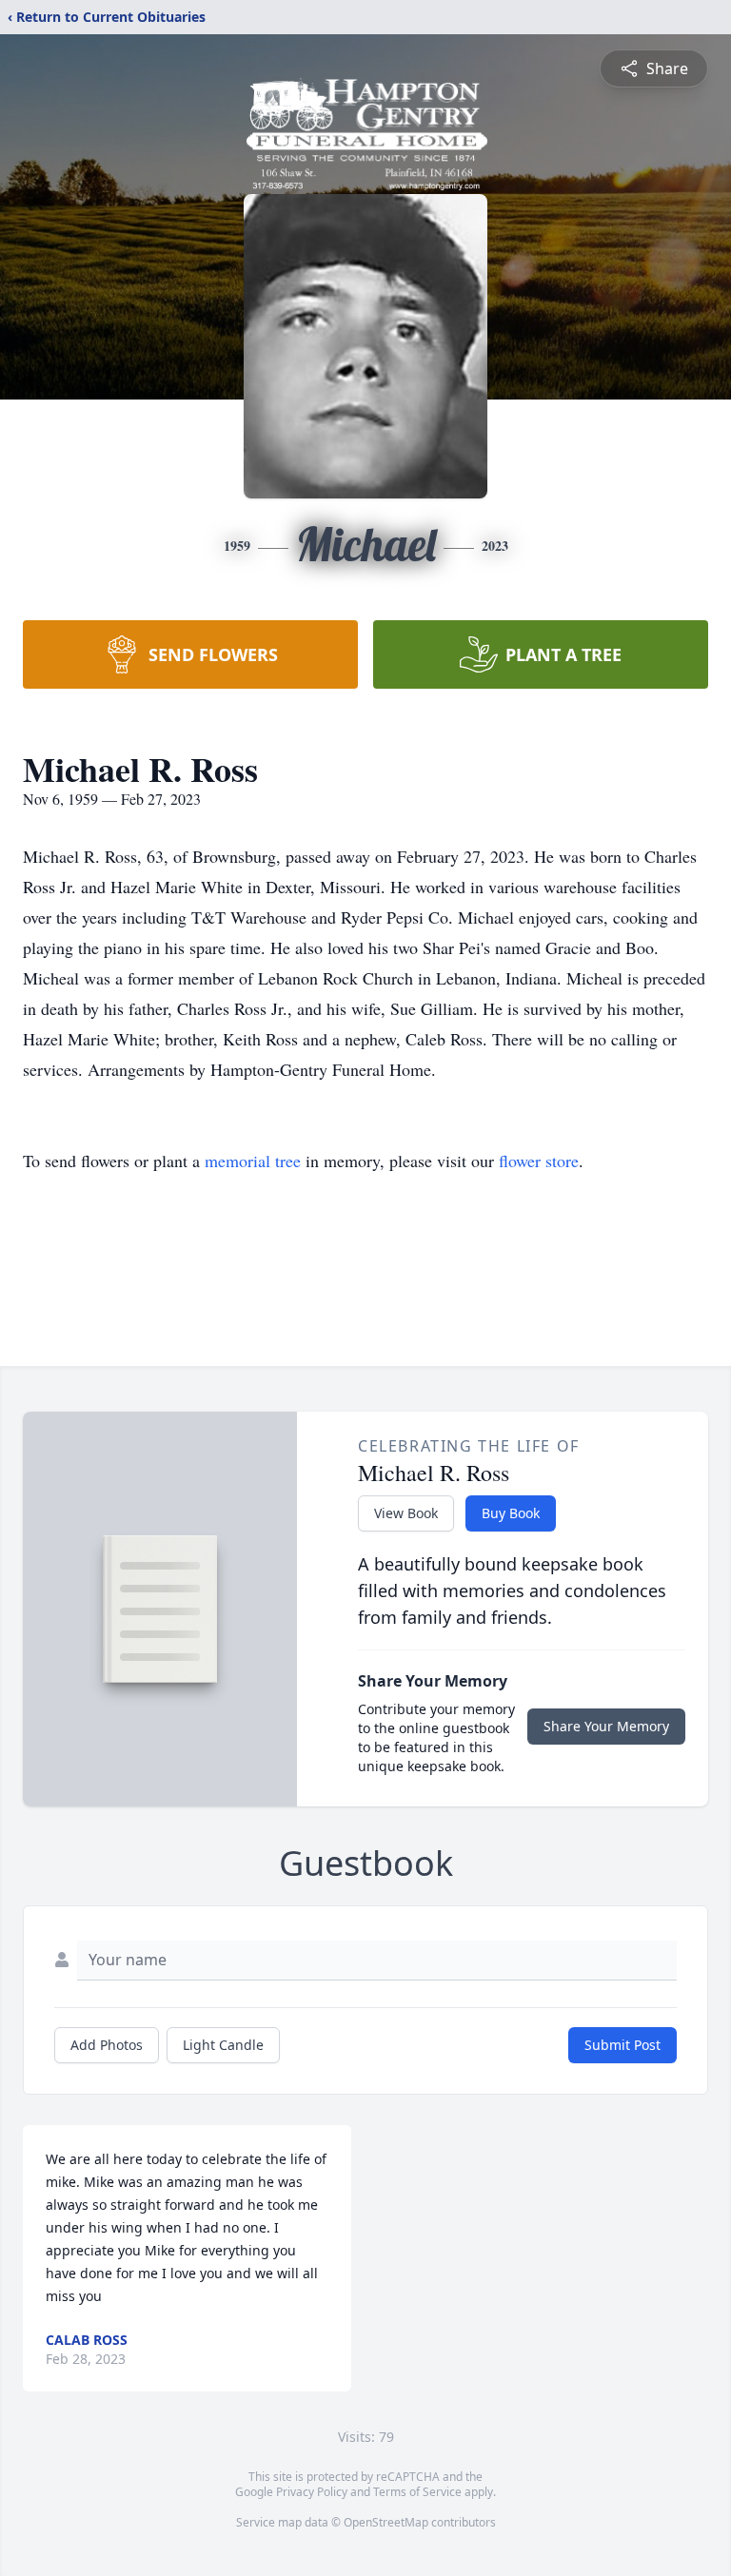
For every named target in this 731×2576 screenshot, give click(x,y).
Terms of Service (417, 2492)
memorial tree (253, 1161)
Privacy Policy (312, 2492)
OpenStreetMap (386, 2522)
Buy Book (511, 1513)
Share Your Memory (606, 1726)
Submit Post (622, 2045)
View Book (406, 1513)
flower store (539, 1161)
